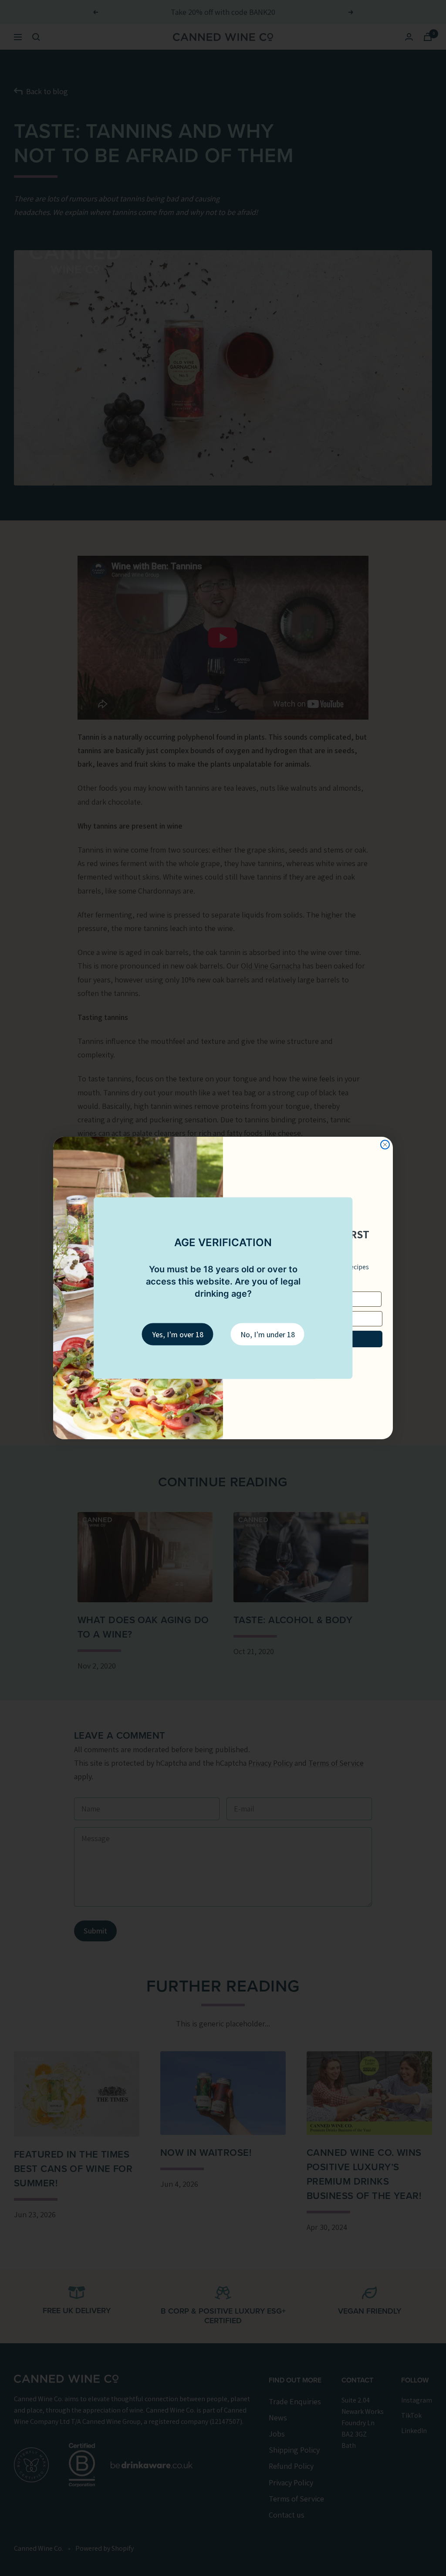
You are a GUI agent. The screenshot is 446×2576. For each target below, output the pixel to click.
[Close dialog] (385, 1145)
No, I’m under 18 (268, 1334)
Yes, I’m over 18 (178, 1334)
